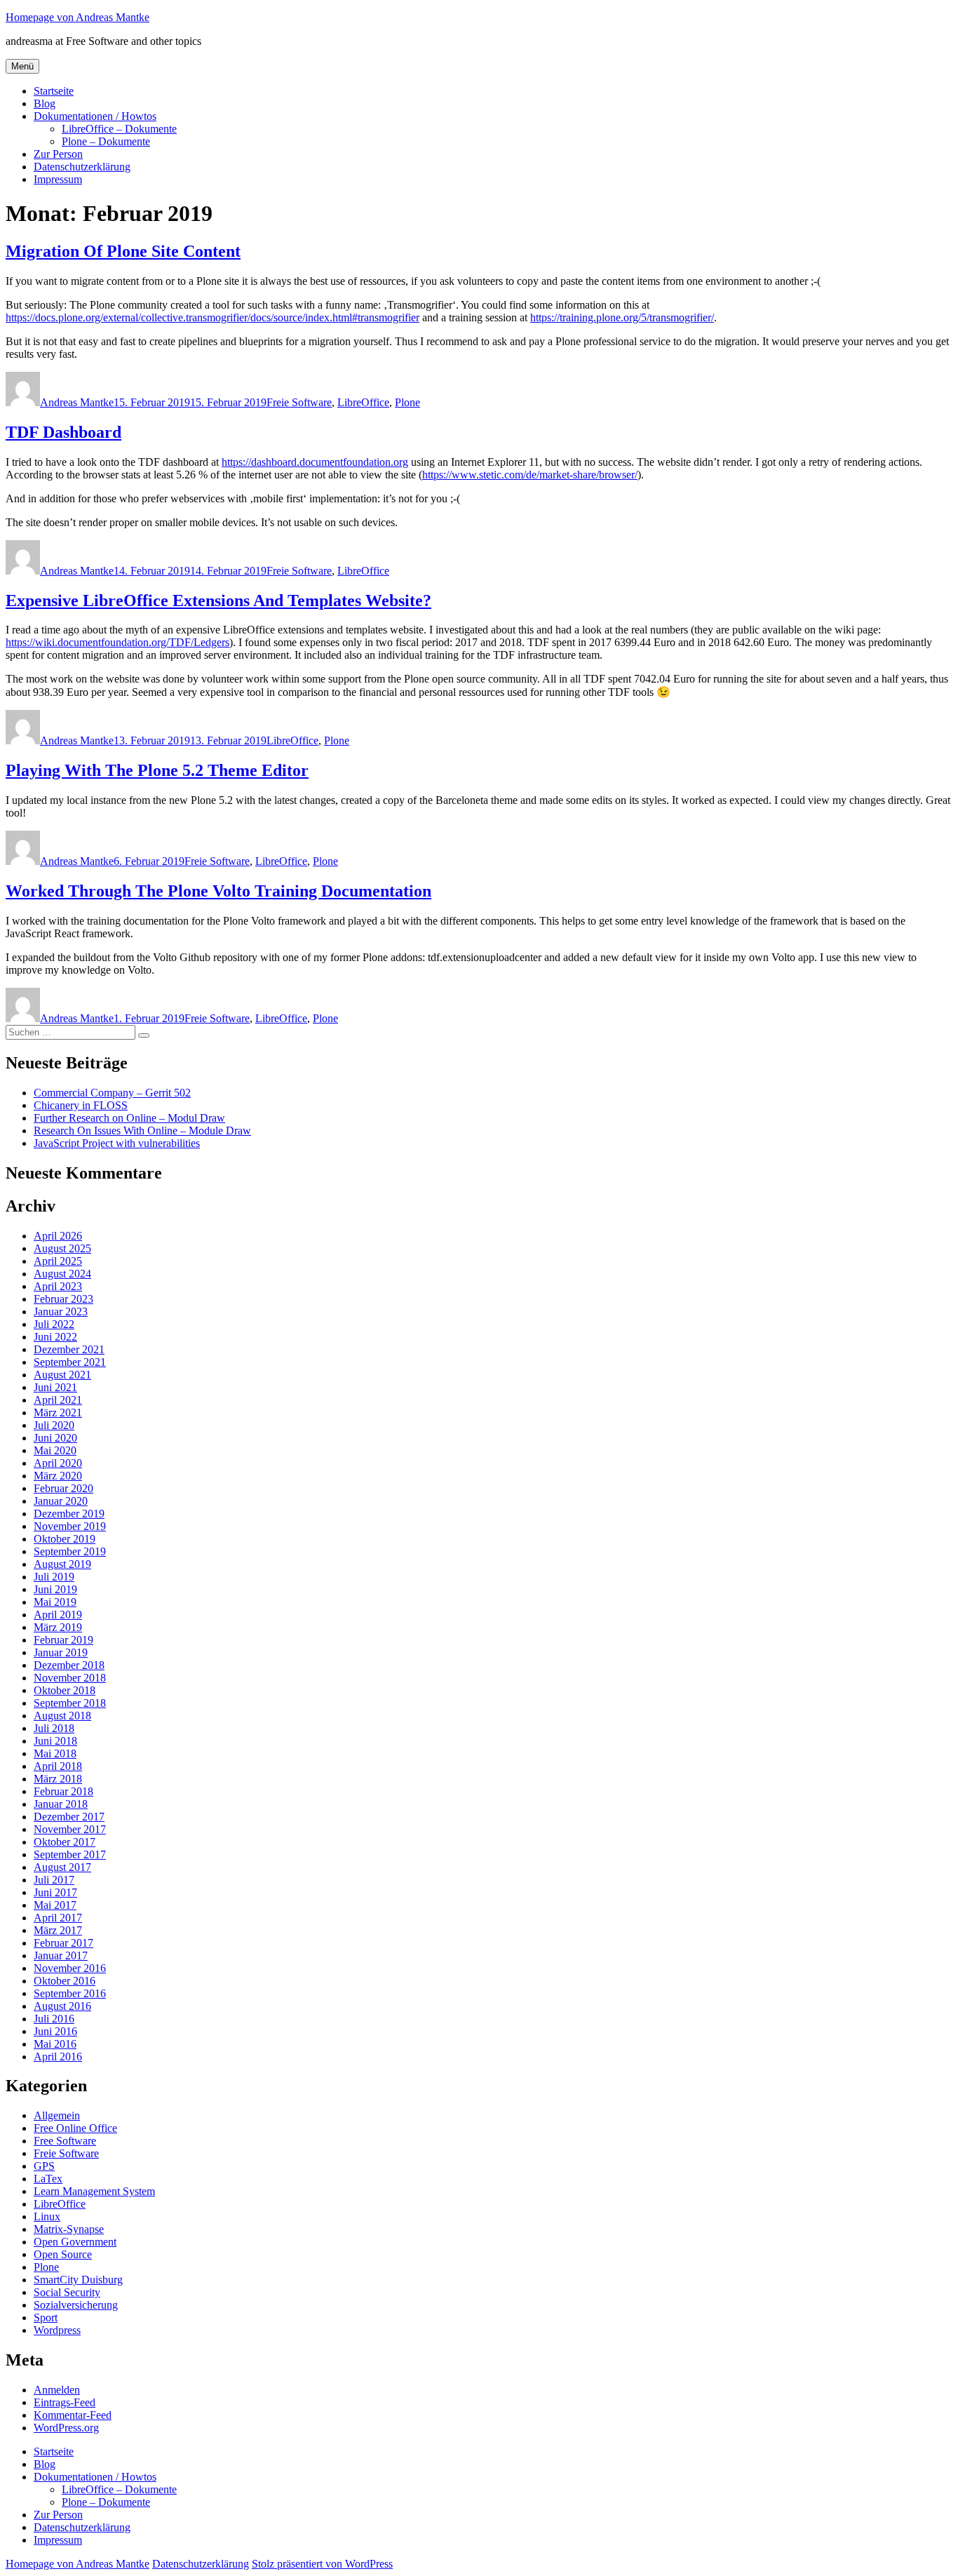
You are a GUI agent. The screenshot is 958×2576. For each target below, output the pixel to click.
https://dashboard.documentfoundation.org (315, 462)
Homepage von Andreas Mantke (77, 17)
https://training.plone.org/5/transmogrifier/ (622, 317)
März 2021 (58, 1413)
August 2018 (62, 1716)
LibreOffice (363, 402)
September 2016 (70, 1993)
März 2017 (58, 1930)
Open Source (63, 2254)
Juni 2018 (55, 1741)
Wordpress (57, 2330)
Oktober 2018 (65, 1690)
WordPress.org (66, 2428)
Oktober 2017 (65, 1842)
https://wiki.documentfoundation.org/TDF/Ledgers (117, 642)
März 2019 (58, 1627)
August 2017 (62, 1867)
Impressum (58, 179)
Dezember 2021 (69, 1349)
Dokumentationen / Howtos (95, 116)
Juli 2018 (54, 1728)
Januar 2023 (61, 1312)
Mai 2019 (55, 1602)
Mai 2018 (55, 1753)
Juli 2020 (54, 1425)
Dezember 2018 (69, 1665)
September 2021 (70, 1362)
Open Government (75, 2242)
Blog (45, 103)
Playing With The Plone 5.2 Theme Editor (157, 770)
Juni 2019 (55, 1589)
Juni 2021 (55, 1387)
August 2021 (62, 1375)
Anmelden (57, 2390)
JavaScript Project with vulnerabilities (117, 1143)
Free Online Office (75, 2128)
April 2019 (58, 1615)
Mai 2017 (55, 1905)
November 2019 (70, 1526)
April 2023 (58, 1286)
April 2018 (58, 1766)
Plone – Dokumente (106, 141)
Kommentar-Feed (73, 2415)
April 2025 (58, 1261)
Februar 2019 (63, 1640)
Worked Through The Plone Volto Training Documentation (218, 891)
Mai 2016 (55, 2044)
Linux (47, 2216)
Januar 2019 (61, 1652)
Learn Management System (94, 2191)
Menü (22, 66)
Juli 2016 (54, 2019)
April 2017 (58, 1918)
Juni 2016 (55, 2031)
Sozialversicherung (76, 2305)
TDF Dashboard (63, 432)
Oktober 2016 (65, 1981)
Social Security (67, 2292)
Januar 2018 (61, 1804)
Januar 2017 (61, 1956)
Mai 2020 (55, 1450)
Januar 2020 (61, 1501)
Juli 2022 (54, 1324)
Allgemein (57, 2115)
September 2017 (70, 1854)
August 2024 (62, 1274)
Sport (46, 2317)
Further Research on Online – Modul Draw (129, 1118)
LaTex (48, 2179)
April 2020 (58, 1463)
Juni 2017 (55, 1892)
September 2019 (70, 1551)
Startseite (54, 91)
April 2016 (58, 2057)
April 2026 (58, 1236)
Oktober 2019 (65, 1539)
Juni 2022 (55, 1337)
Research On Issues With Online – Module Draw (142, 1131)
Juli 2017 (54, 1880)
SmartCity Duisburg (78, 2280)
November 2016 (70, 1968)
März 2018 (58, 1779)
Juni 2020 (55, 1438)
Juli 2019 (54, 1577)
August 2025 (62, 1248)
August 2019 (62, 1564)
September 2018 (70, 1703)
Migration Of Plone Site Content (123, 251)
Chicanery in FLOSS (81, 1105)
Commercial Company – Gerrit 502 (112, 1093)
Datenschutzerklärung (82, 167)
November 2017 (70, 1829)
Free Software (65, 2141)
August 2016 (62, 2006)
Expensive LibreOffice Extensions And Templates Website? (218, 601)
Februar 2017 (63, 1943)
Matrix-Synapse (69, 2229)
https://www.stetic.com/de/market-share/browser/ (530, 475)
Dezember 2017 (69, 1817)
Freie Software (299, 402)
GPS (44, 2166)
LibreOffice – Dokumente (119, 129)
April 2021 (58, 1400)
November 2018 (70, 1678)
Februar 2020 (63, 1488)
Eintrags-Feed (65, 2402)
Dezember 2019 (69, 1514)
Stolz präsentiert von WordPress (322, 2564)
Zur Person (58, 154)
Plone (407, 402)
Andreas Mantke (77, 402)
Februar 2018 (63, 1791)
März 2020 (58, 1476)
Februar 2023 (63, 1299)
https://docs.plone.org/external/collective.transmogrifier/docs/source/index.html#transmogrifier (212, 317)
